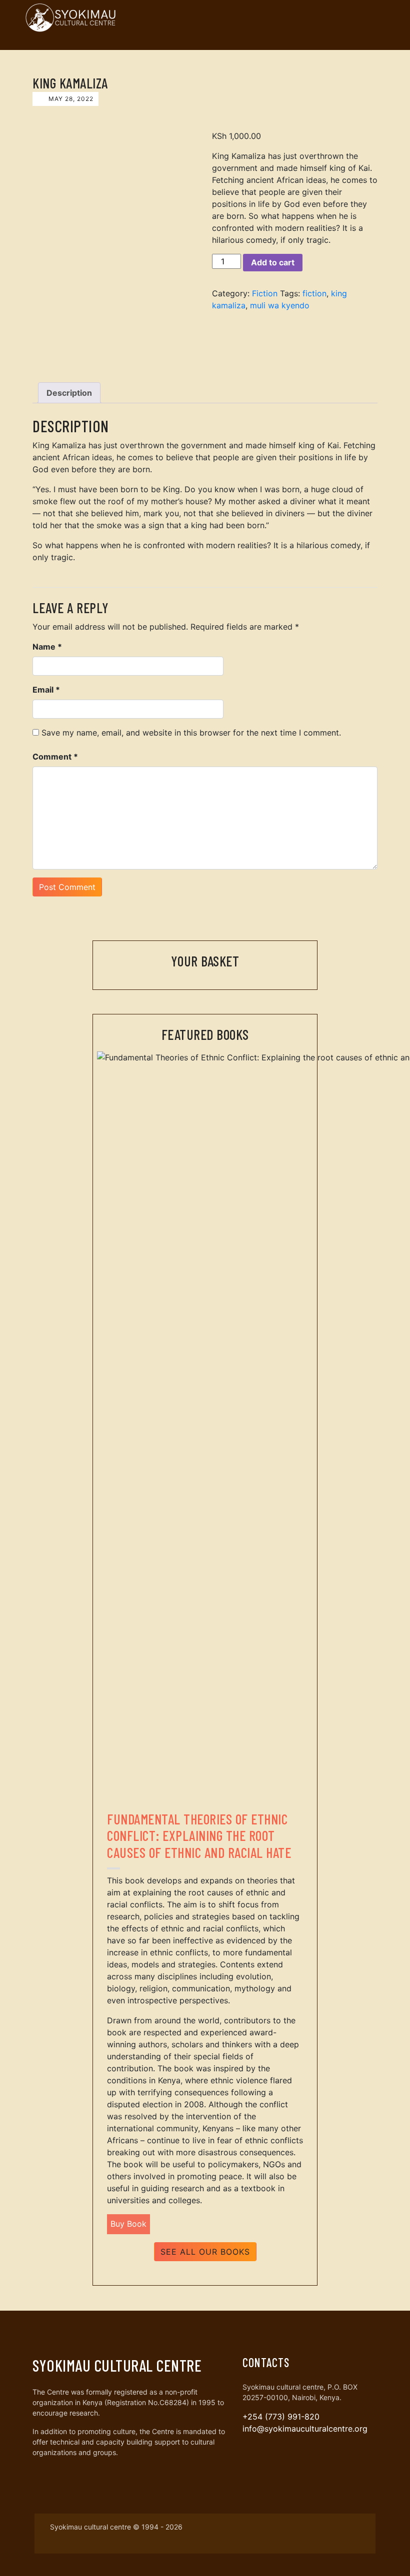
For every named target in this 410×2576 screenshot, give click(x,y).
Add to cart (273, 262)
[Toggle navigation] (374, 17)
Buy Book (128, 2224)
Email (46, 690)
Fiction (265, 293)
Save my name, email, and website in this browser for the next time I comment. (191, 733)
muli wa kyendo (280, 305)
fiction (314, 293)
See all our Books (205, 2252)
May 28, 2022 (70, 99)
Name (47, 647)
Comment (55, 757)
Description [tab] (69, 393)
